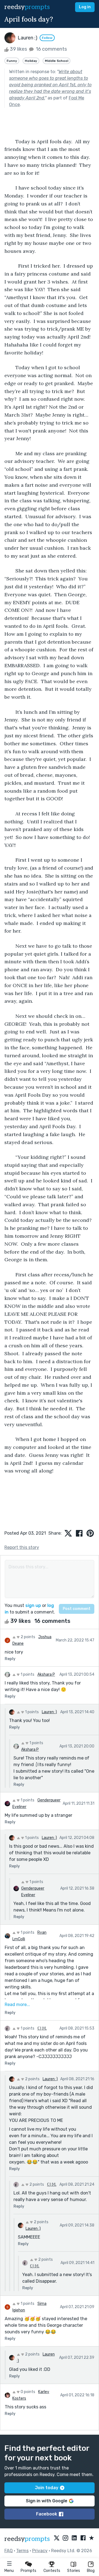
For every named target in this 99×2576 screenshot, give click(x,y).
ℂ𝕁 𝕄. (42, 2028)
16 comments (51, 49)
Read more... (17, 2005)
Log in (85, 7)
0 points (28, 2392)
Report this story (22, 1547)
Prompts (28, 2571)
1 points (27, 1674)
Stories (74, 2571)
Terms (22, 2551)
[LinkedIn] (74, 2538)
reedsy (27, 7)
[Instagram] (65, 2538)
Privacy (40, 2551)
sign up (33, 1605)
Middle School (57, 61)
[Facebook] (83, 2538)
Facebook (47, 2514)
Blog (91, 2571)
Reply (10, 1659)
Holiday (31, 61)
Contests (52, 2571)
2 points (28, 1637)
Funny (12, 61)
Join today (47, 2488)
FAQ (9, 2551)
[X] (57, 2538)
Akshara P (46, 1674)
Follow (47, 38)
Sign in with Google (47, 2501)
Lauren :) (49, 1712)
